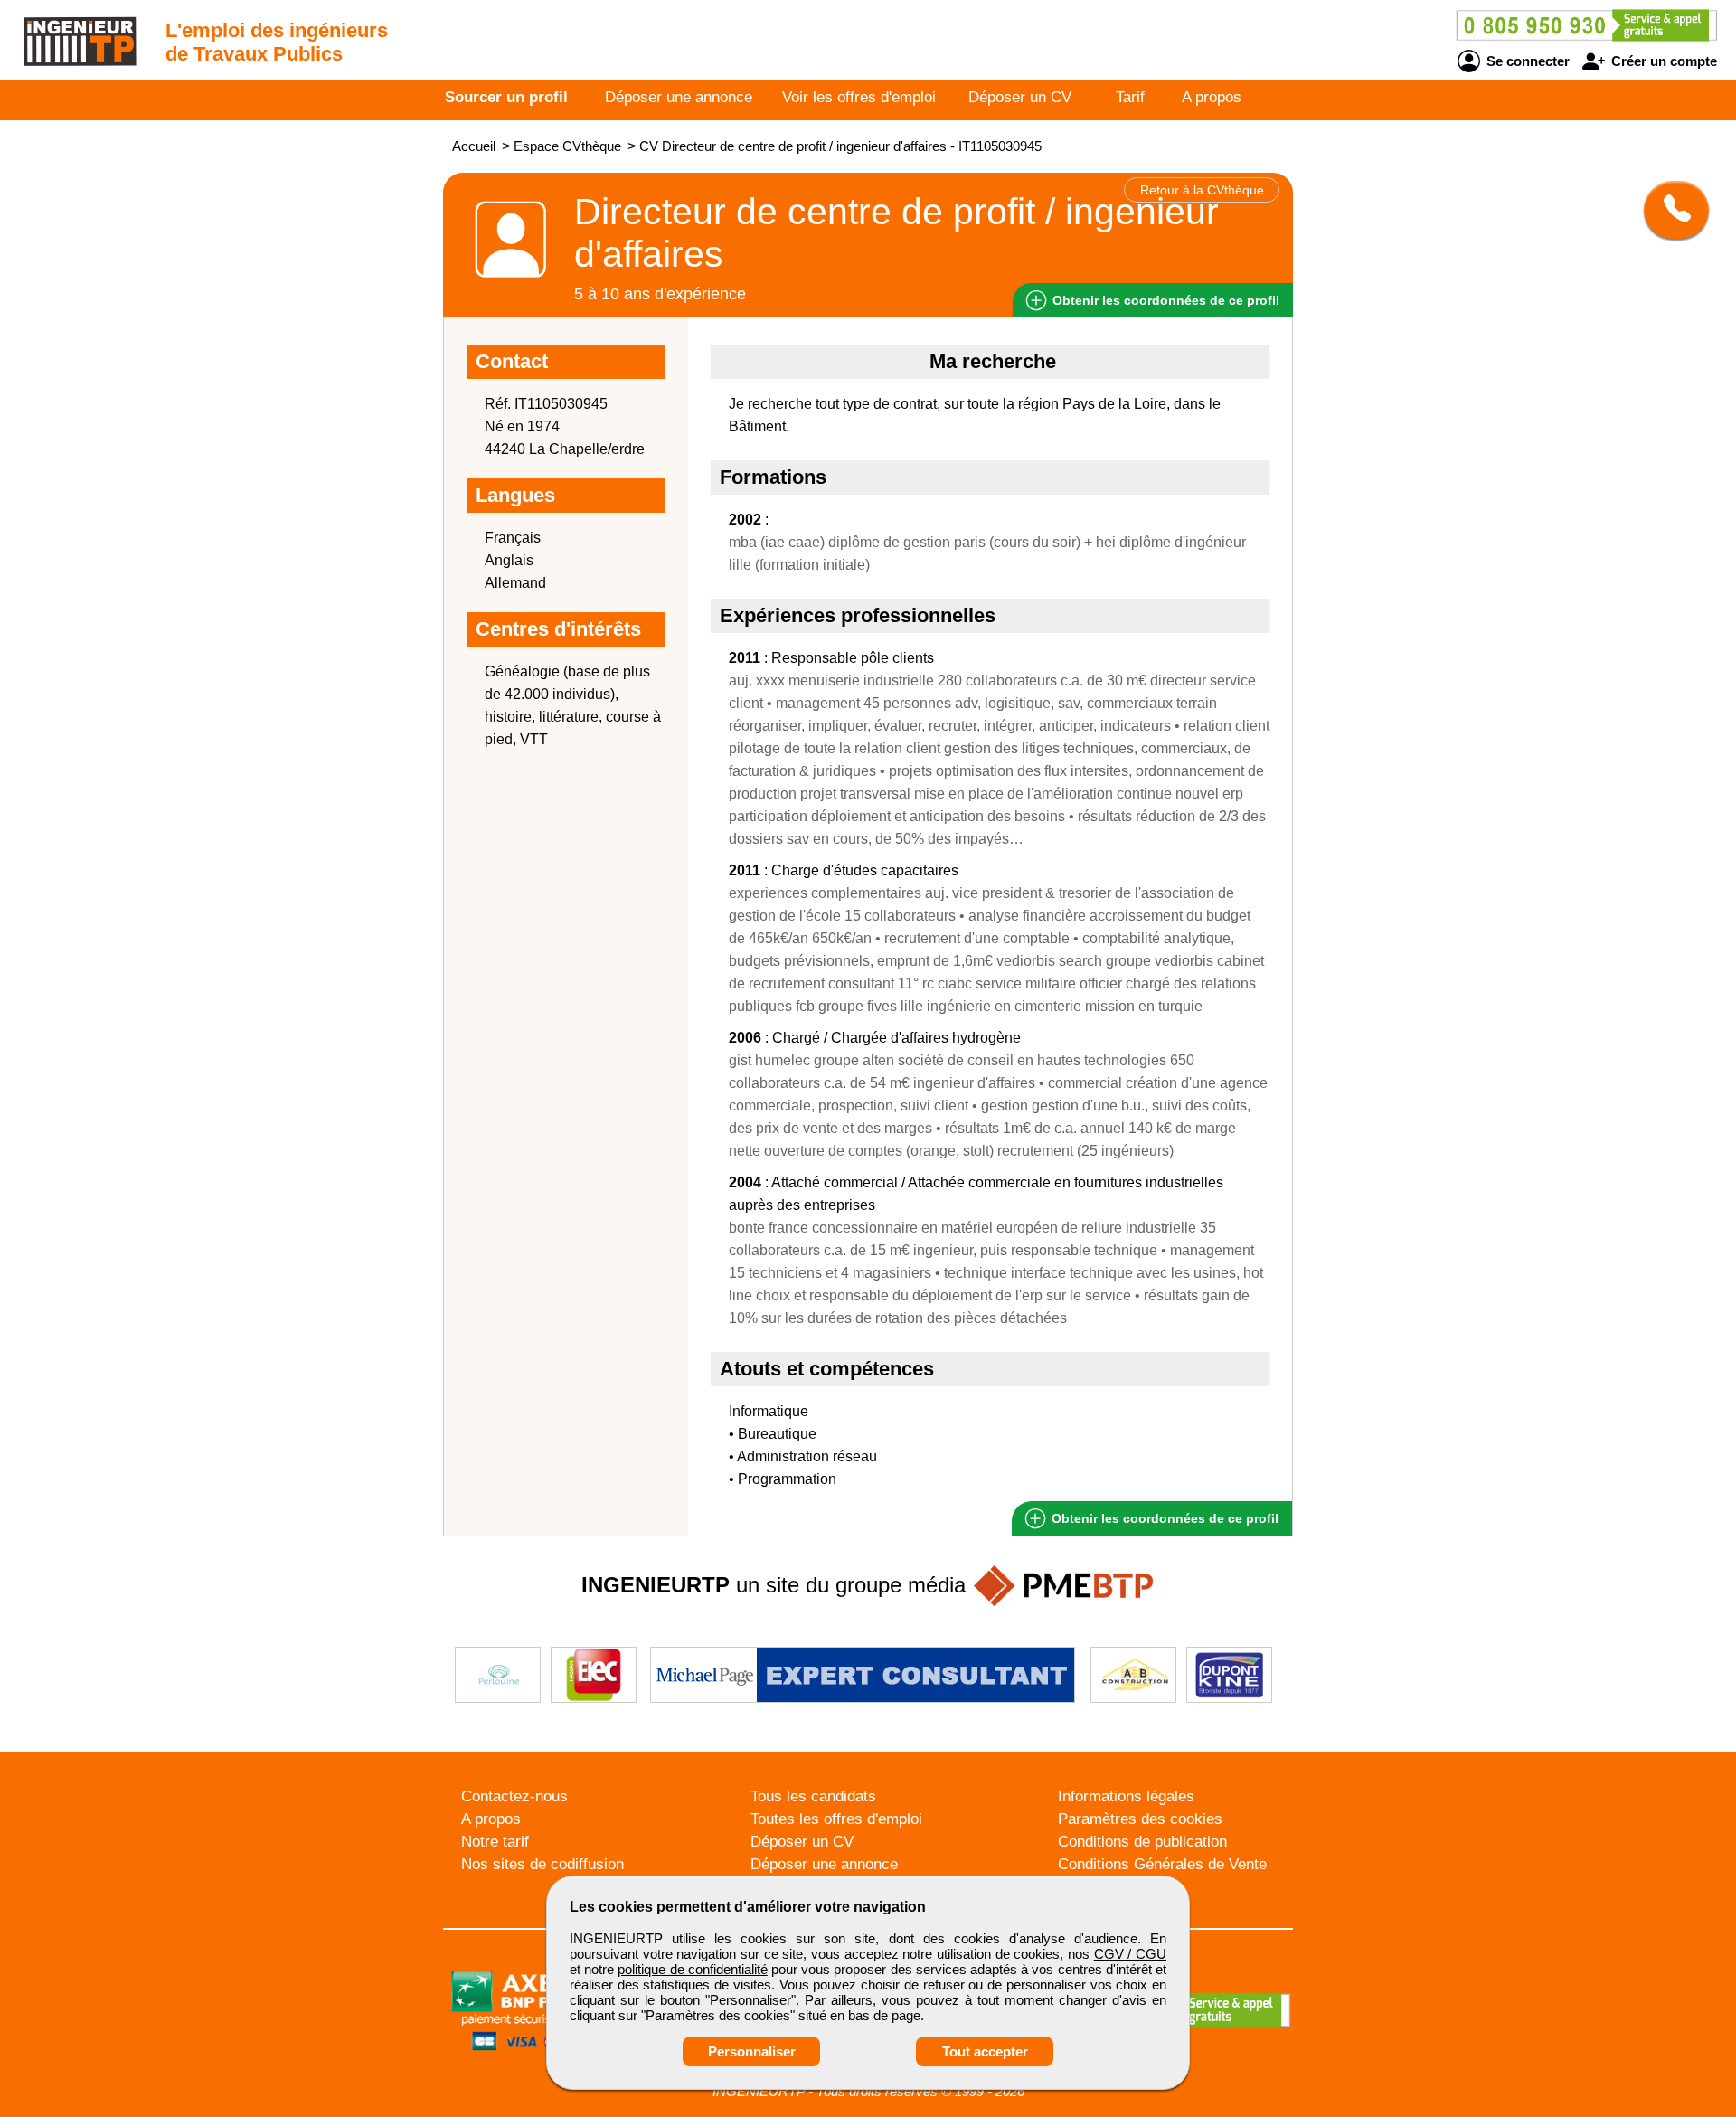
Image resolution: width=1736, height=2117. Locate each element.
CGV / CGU (1130, 1954)
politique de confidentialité (692, 1969)
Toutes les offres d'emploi (836, 1819)
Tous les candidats (813, 1796)
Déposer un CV (1020, 97)
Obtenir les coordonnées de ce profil (1163, 1518)
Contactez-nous (514, 1796)
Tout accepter (985, 2051)
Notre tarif (495, 1842)
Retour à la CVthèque (1202, 190)
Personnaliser (752, 2051)
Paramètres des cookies (1140, 1819)
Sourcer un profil (506, 97)
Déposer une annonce (679, 97)
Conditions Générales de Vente (1162, 1864)
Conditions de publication (1142, 1842)
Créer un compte (1662, 61)
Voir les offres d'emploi (859, 97)
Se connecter (1526, 61)
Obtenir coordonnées (1164, 300)
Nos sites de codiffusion (542, 1864)
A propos (1212, 97)
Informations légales (1126, 1796)
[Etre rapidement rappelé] (1670, 210)
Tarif (1130, 97)
